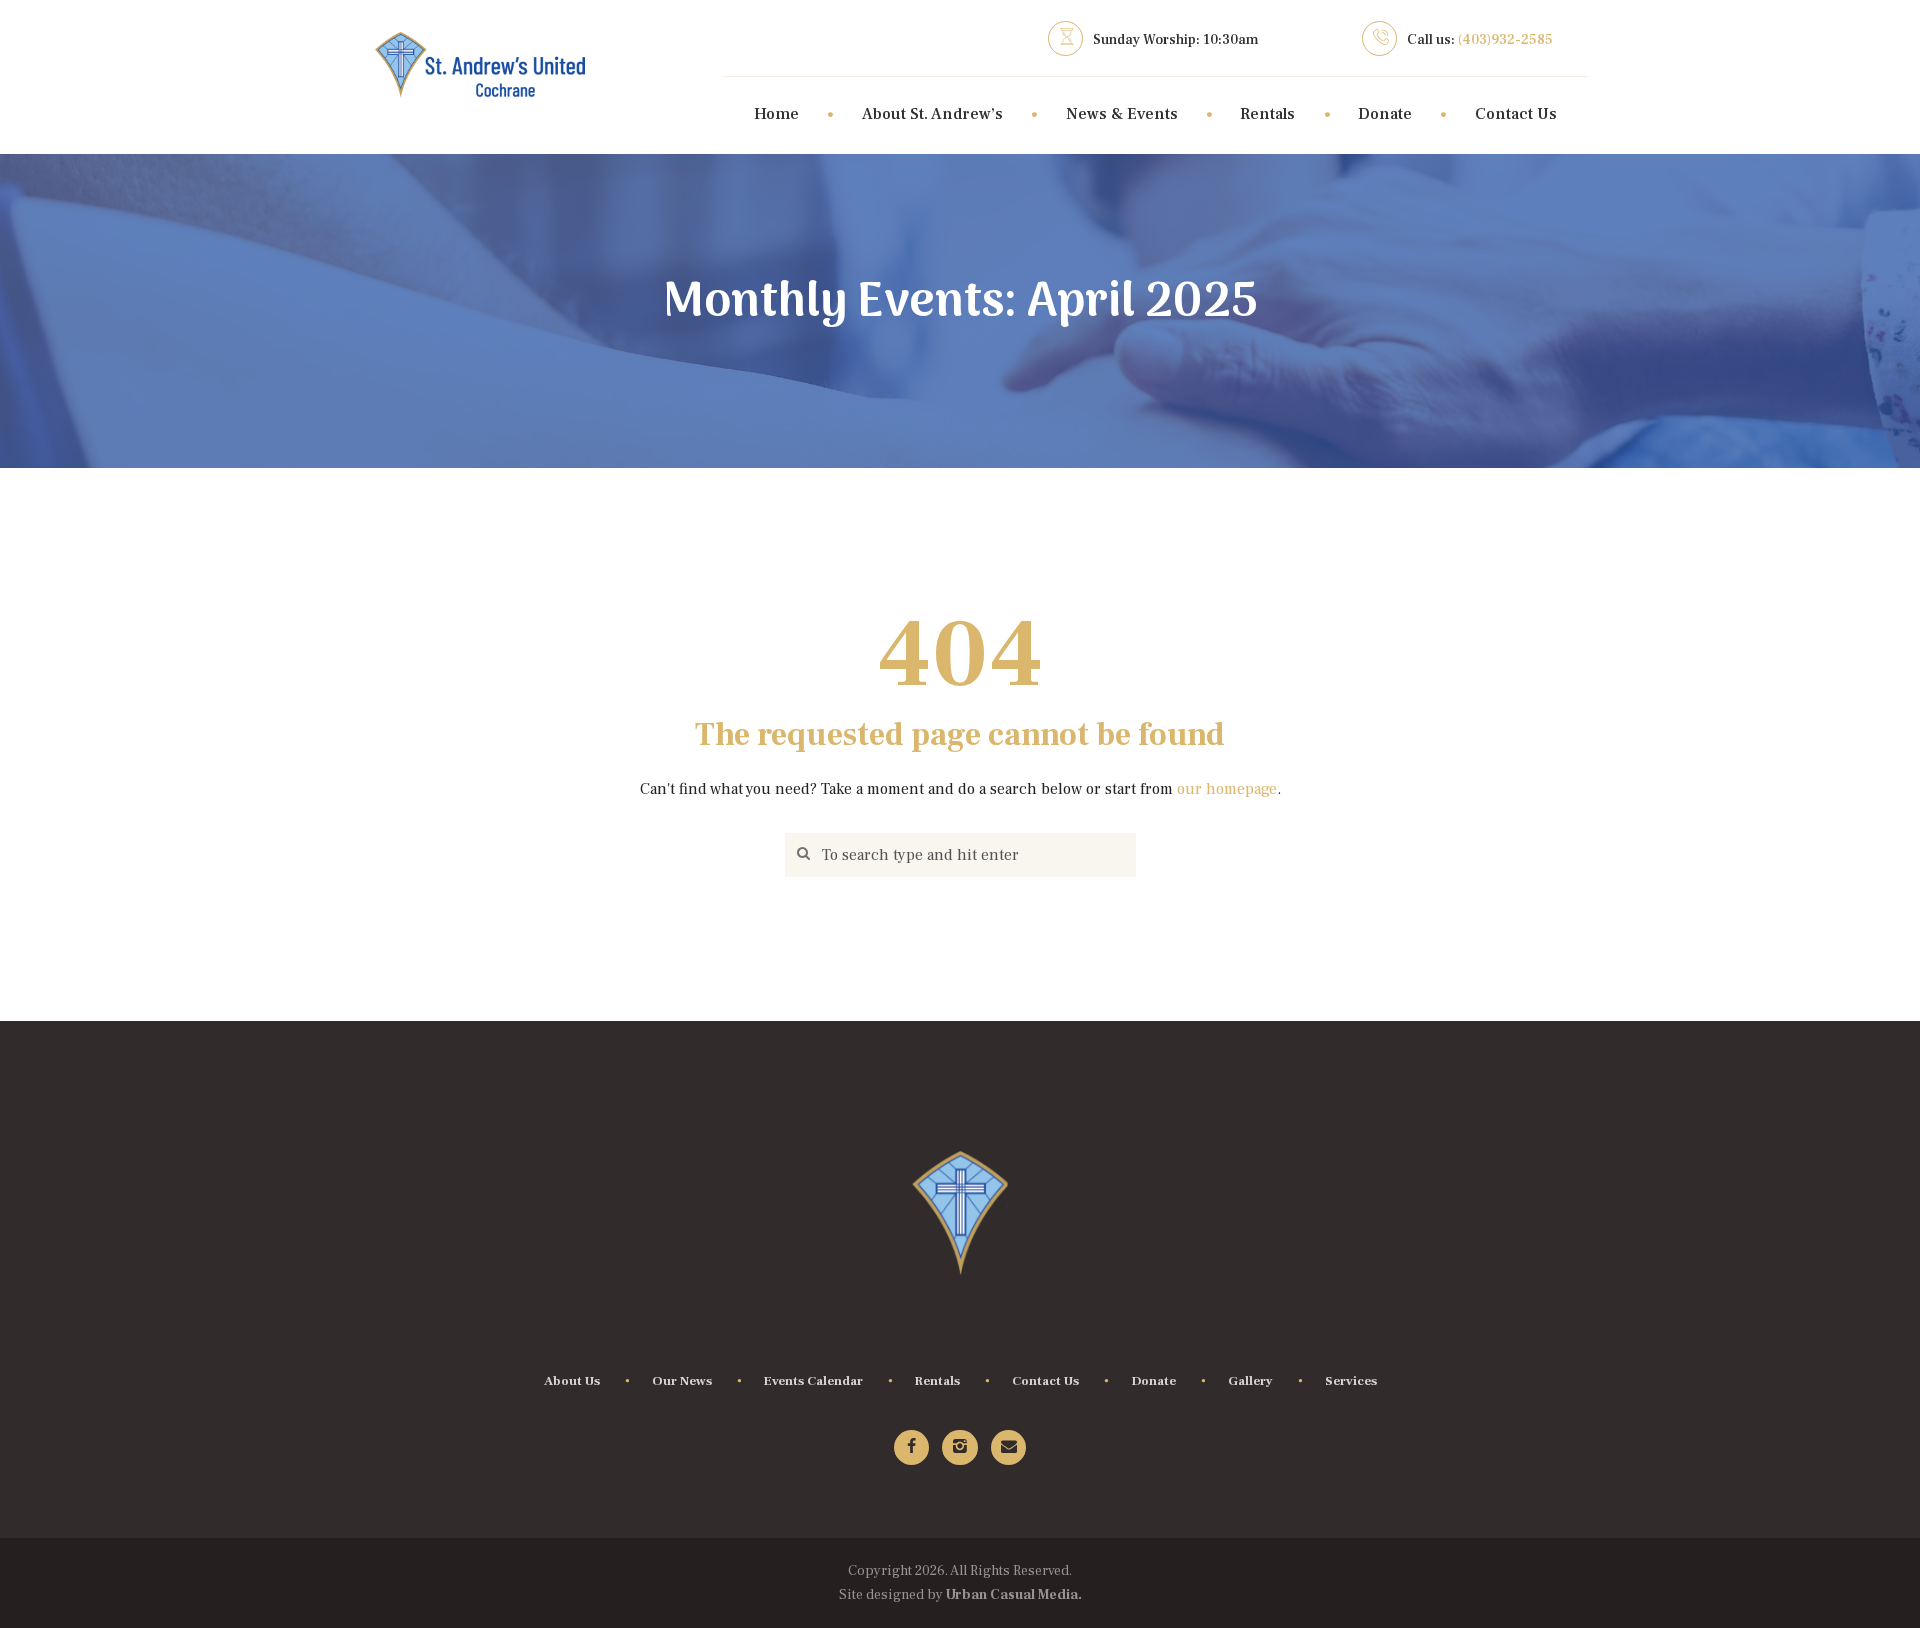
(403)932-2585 (1505, 40)
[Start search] (800, 855)
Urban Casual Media (1012, 1595)
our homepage (1227, 789)
